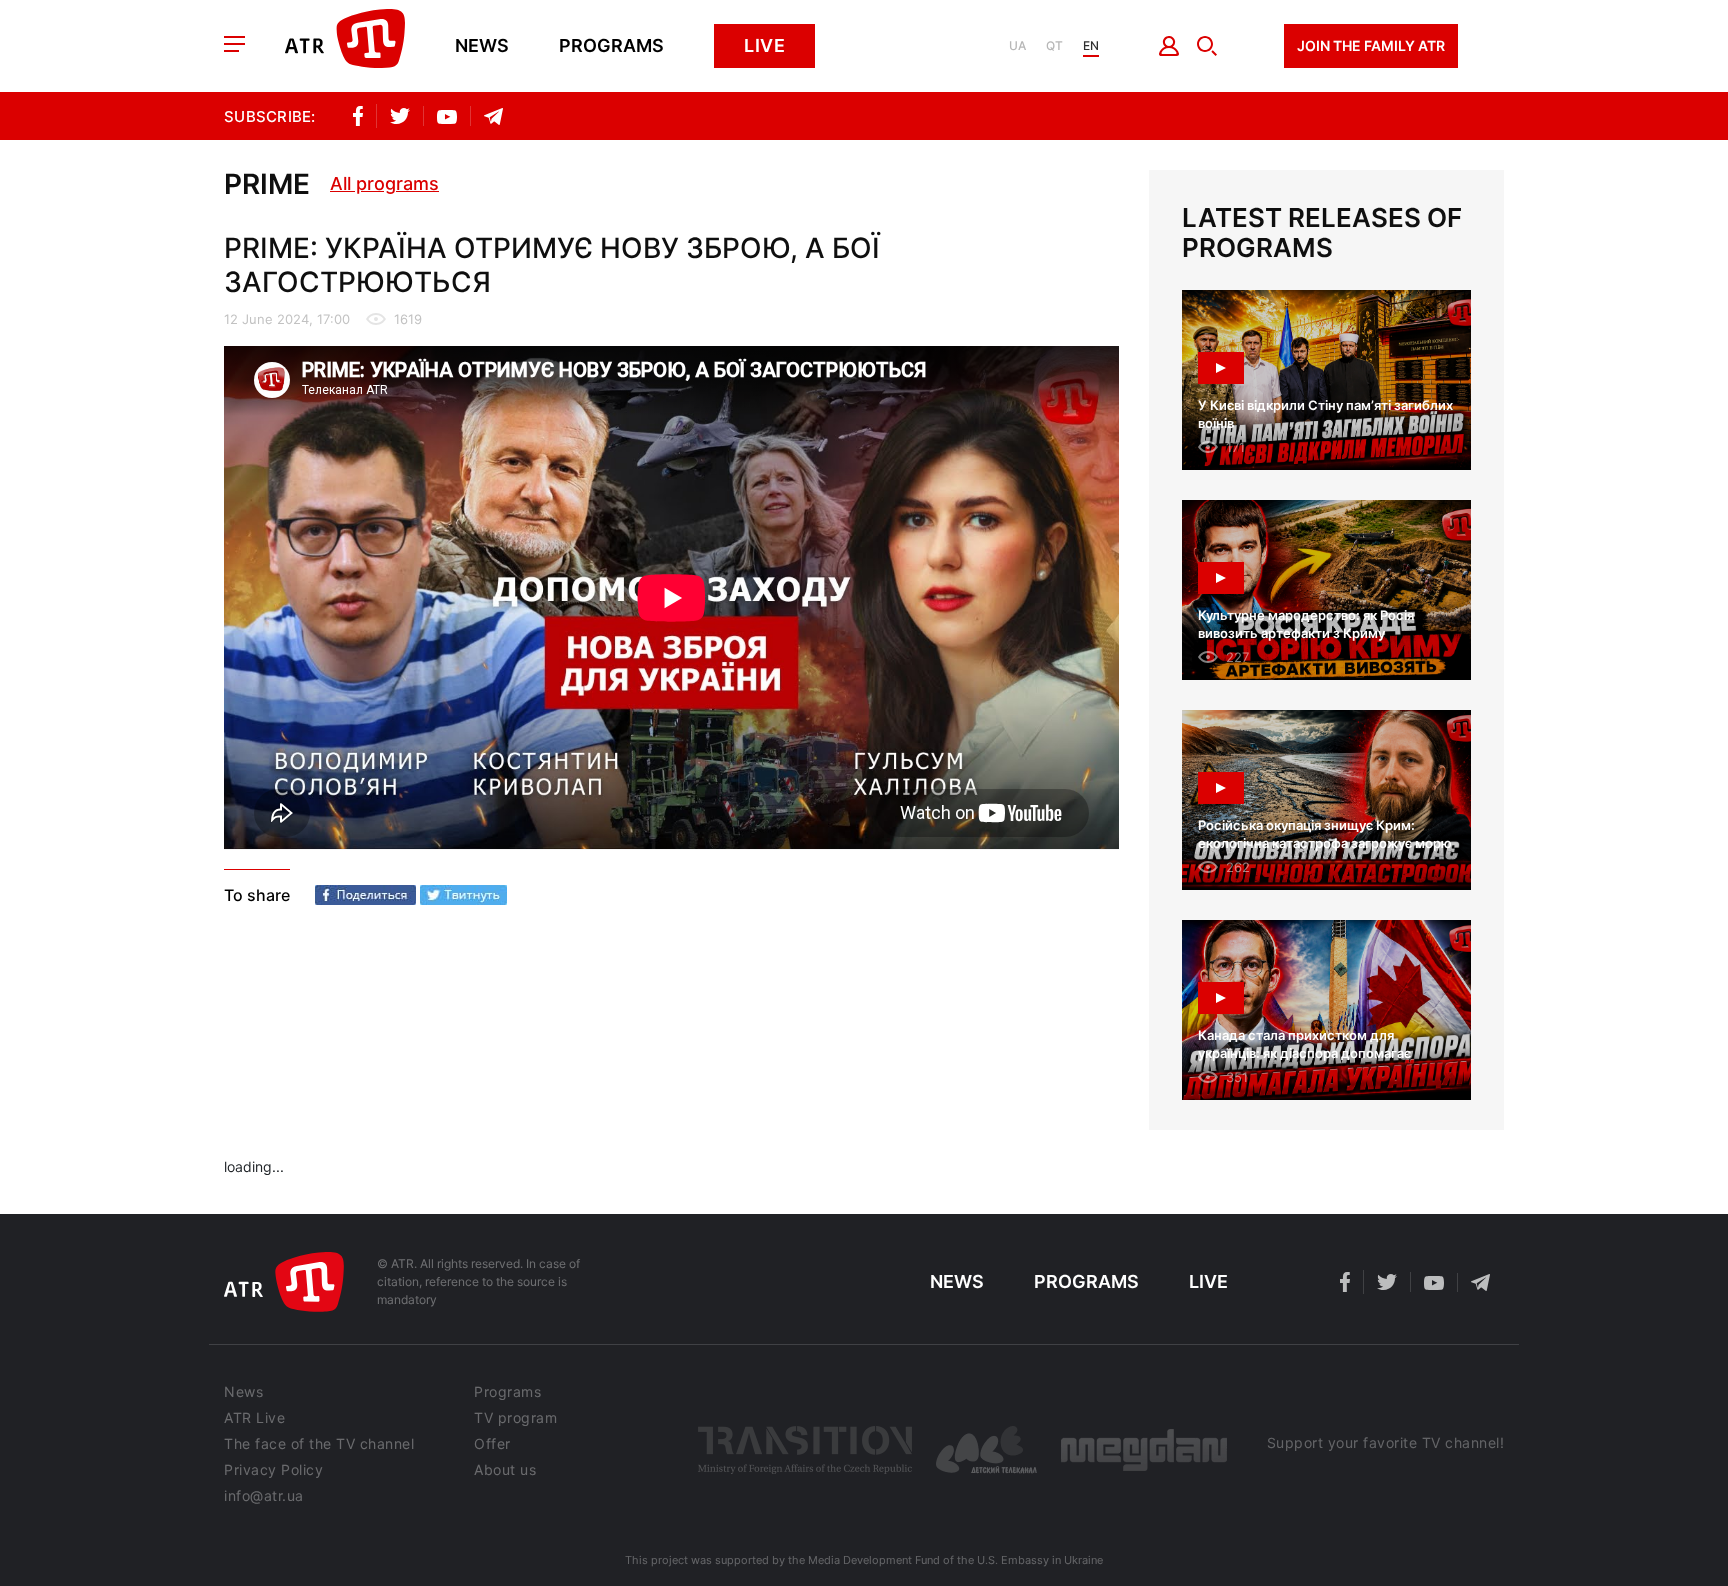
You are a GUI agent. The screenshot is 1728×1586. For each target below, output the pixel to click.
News (482, 46)
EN (1091, 46)
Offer (492, 1444)
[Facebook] (365, 895)
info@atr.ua (264, 1496)
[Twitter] (463, 895)
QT (1054, 46)
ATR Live (254, 1418)
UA (1017, 46)
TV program (515, 1418)
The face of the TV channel (319, 1444)
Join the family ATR (1371, 45)
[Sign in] (1169, 46)
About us (505, 1470)
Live (764, 45)
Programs (611, 46)
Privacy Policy (273, 1470)
